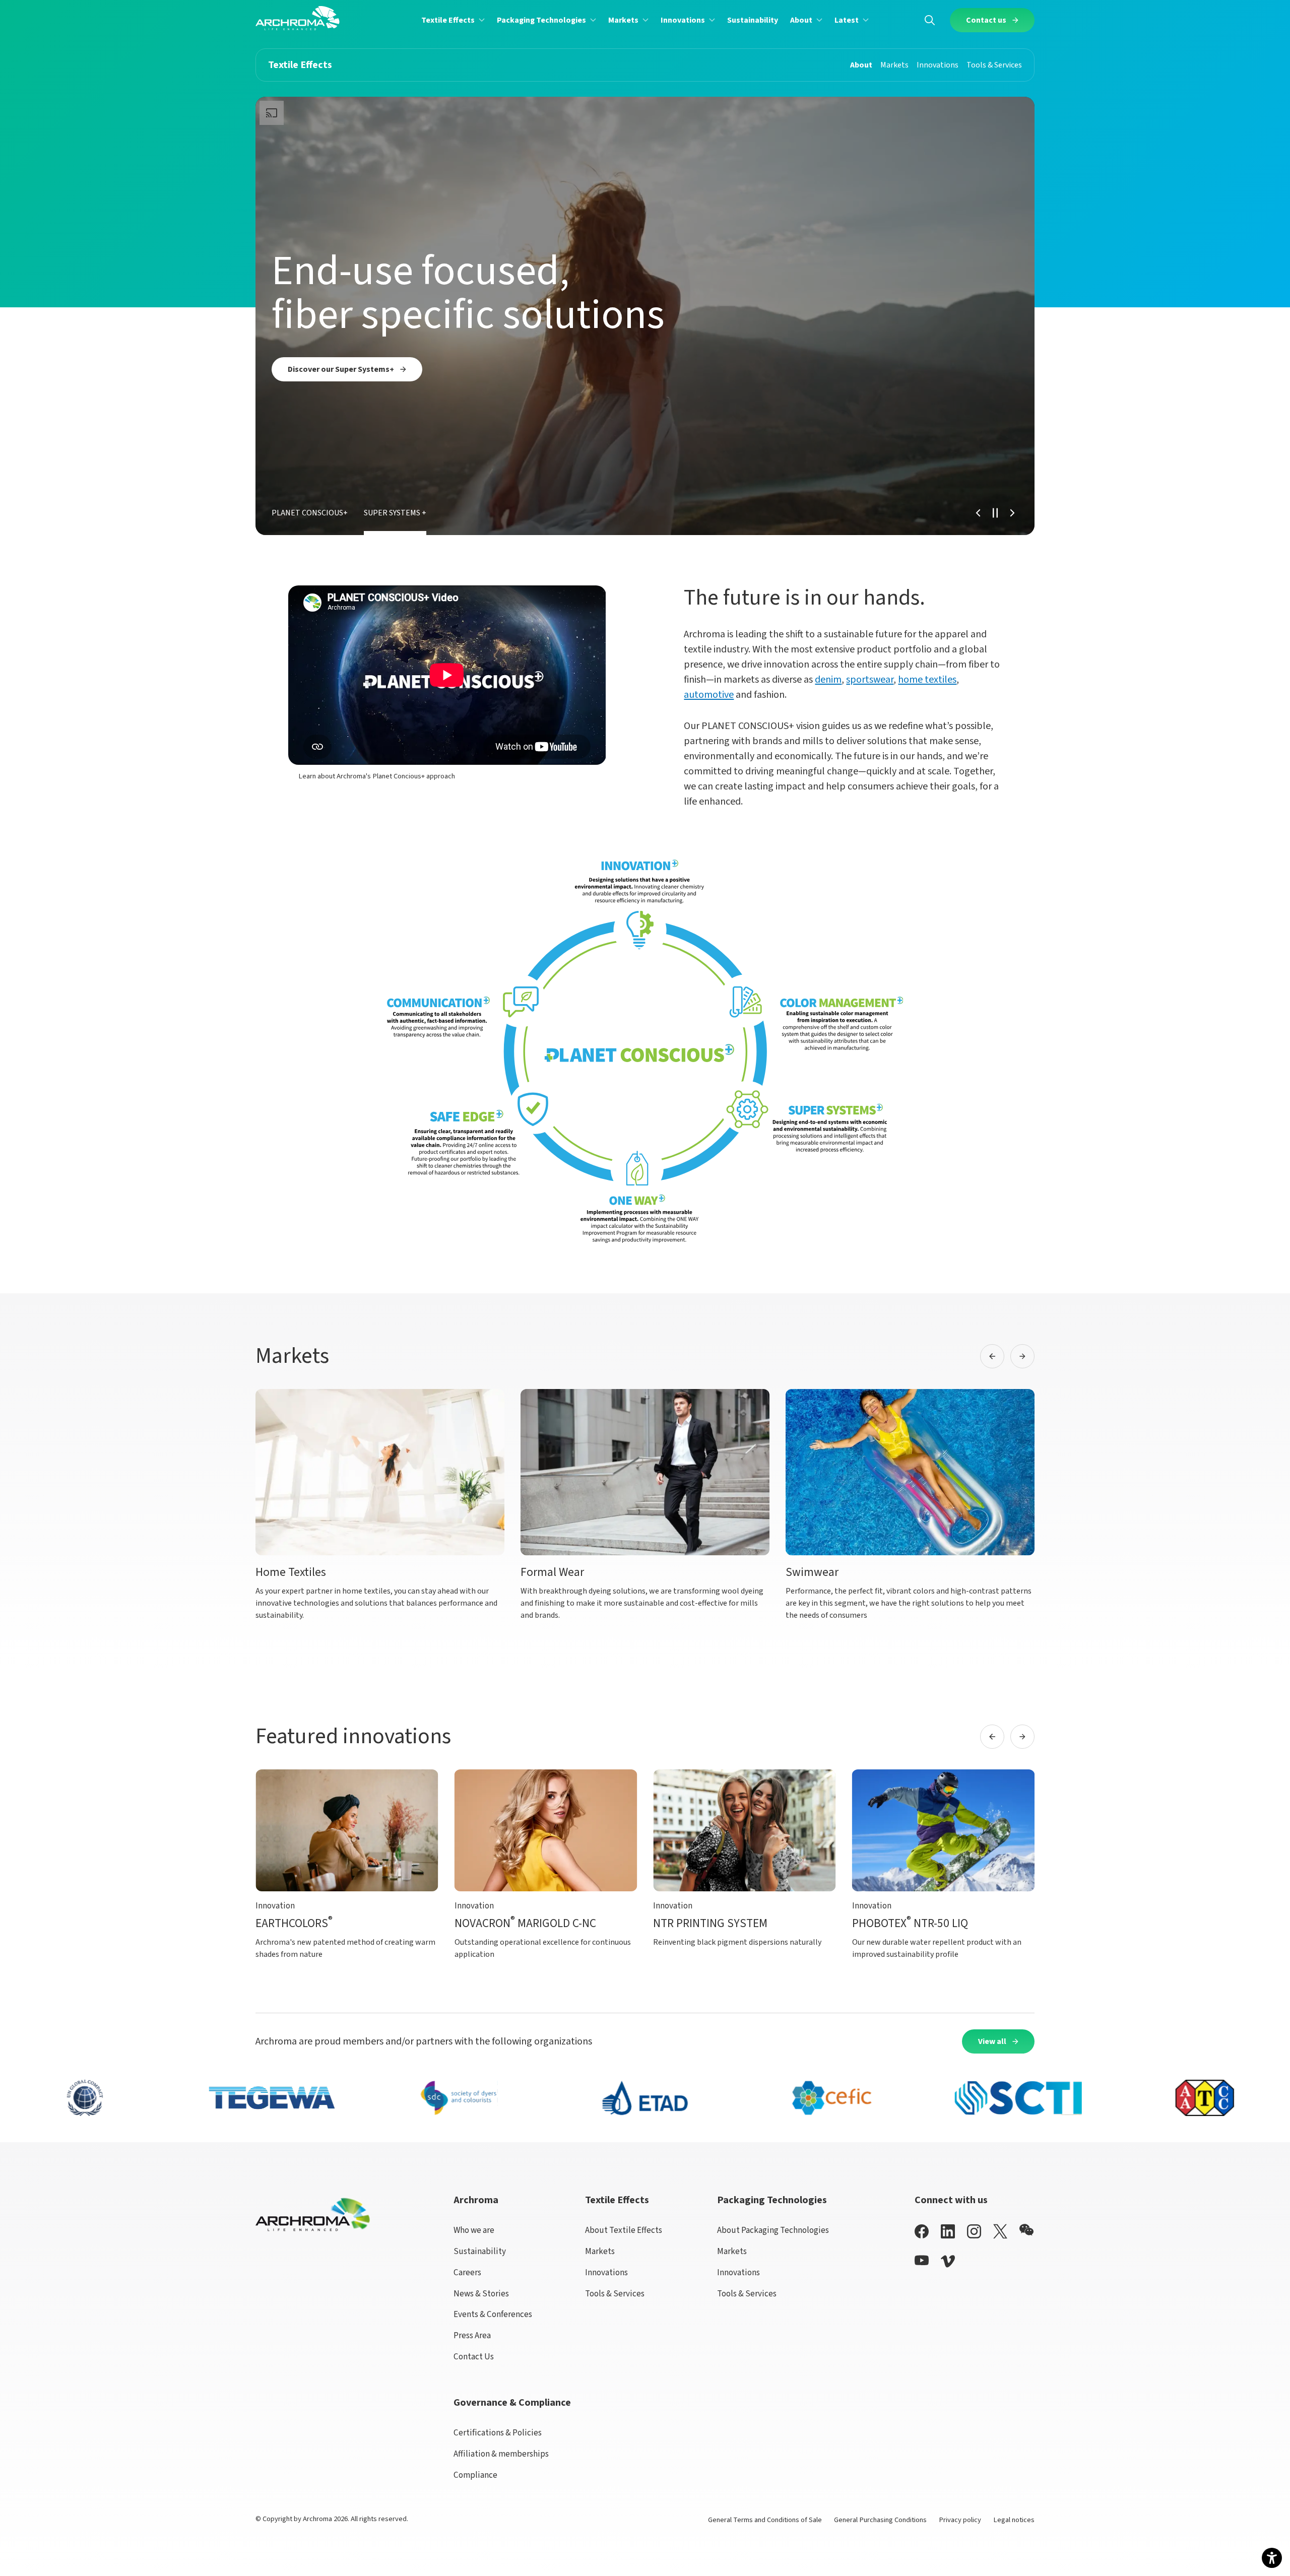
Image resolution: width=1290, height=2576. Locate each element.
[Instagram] (974, 2231)
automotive (709, 695)
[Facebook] (922, 2231)
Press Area (472, 2335)
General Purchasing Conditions (880, 2520)
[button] (453, 20)
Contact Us (474, 2357)
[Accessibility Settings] (1272, 2558)
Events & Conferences (493, 2314)
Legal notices (1014, 2520)
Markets (600, 2251)
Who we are (474, 2230)
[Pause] (995, 513)
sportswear (870, 680)
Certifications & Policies (498, 2433)
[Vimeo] (948, 2261)
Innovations (606, 2272)
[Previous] (978, 513)
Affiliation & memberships (501, 2454)
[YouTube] (922, 2260)
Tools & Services (615, 2294)
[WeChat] (1026, 2230)
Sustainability (480, 2251)
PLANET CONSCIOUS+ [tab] (310, 513)
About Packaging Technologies (773, 2230)
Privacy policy (960, 2520)
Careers (467, 2272)
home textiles (927, 680)
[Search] (930, 20)
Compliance (475, 2475)
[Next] (1012, 513)
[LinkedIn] (948, 2231)
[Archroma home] (298, 18)
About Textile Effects (624, 2230)
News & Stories (481, 2294)
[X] (1000, 2231)
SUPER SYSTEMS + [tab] (395, 513)
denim (828, 680)
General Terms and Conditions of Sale (765, 2520)
